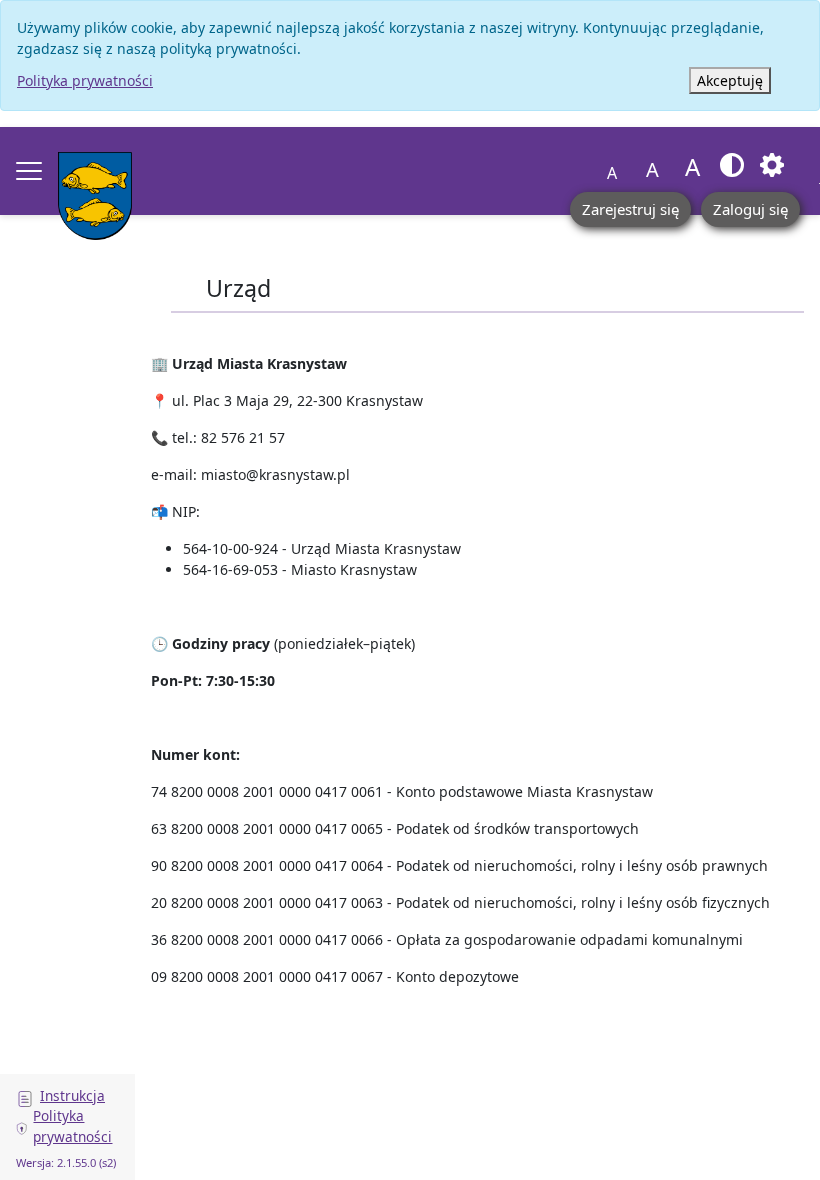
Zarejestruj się (630, 209)
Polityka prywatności (85, 80)
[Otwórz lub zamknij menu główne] (29, 171)
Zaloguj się (750, 209)
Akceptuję (730, 80)
